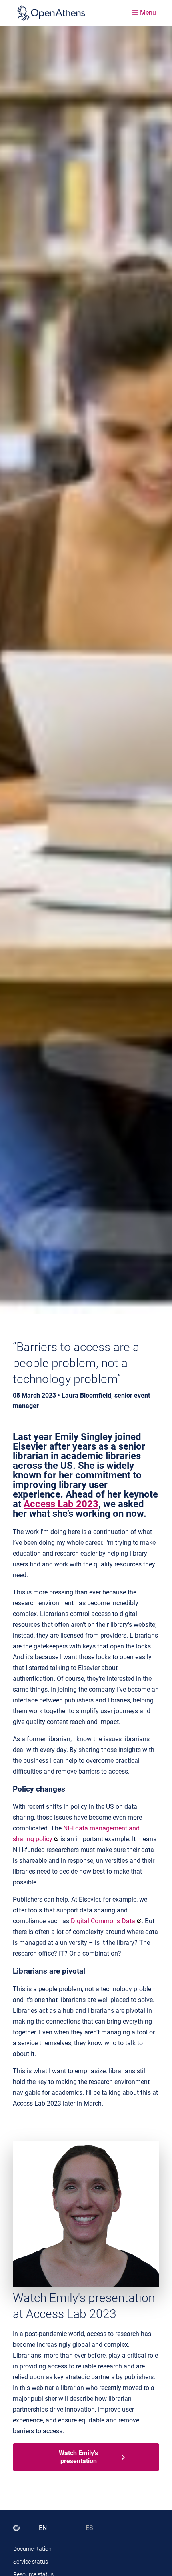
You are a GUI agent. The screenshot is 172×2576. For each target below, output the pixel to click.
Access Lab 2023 (61, 1504)
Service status (31, 2562)
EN (43, 2528)
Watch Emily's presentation (78, 2457)
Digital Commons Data (103, 1921)
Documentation (32, 2549)
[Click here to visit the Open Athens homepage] (51, 13)
